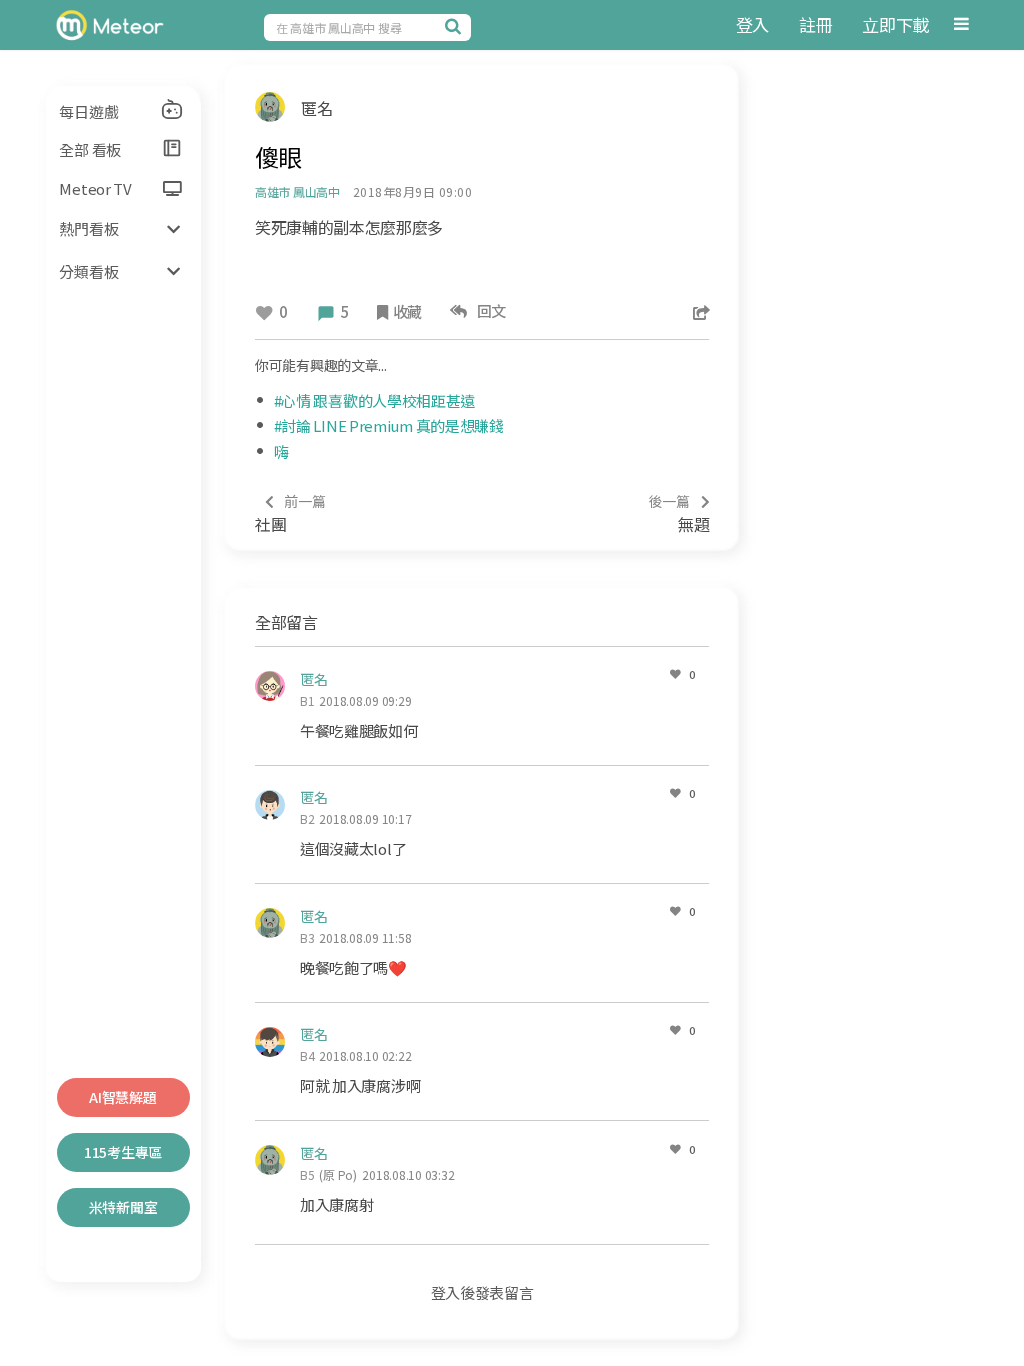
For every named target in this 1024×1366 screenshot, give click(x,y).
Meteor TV (95, 188)
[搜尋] (456, 26)
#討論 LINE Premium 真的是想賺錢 (389, 425)
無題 (679, 513)
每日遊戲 (88, 111)
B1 (307, 700)
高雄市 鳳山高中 (297, 191)
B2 (307, 818)
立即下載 (895, 24)
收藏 (407, 311)
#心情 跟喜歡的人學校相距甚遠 (375, 400)
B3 (307, 937)
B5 (307, 1174)
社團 (290, 513)
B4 (307, 1055)
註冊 (815, 24)
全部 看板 (90, 149)
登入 (752, 24)
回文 (488, 310)
